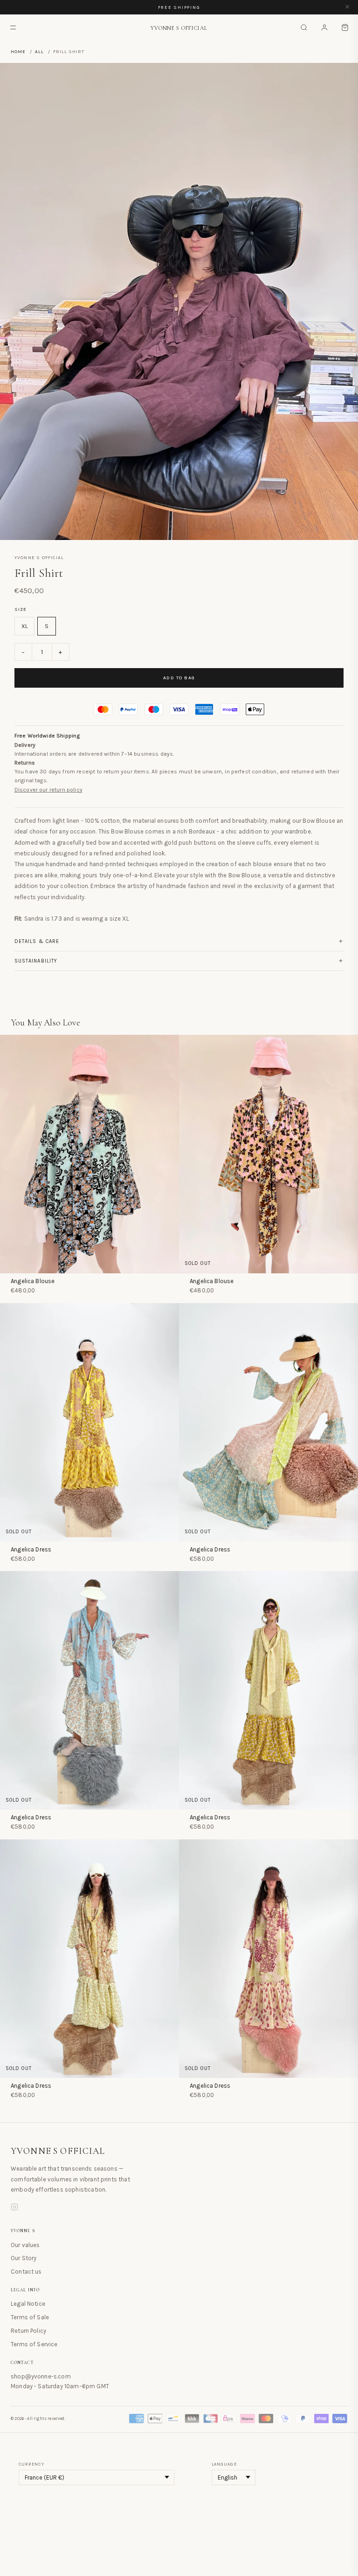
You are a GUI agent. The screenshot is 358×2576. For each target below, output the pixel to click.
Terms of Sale (30, 2317)
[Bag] (345, 27)
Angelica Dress (31, 1549)
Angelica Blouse (33, 1281)
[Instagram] (14, 2208)
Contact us (26, 2272)
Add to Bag (179, 678)
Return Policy (28, 2331)
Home (18, 52)
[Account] (324, 27)
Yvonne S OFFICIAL (58, 2151)
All (39, 52)
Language (224, 2464)
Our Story (24, 2258)
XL (24, 626)
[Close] (347, 7)
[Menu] (13, 27)
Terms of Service (34, 2344)
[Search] (304, 27)
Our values (25, 2245)
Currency (31, 2464)
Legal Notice (28, 2304)
